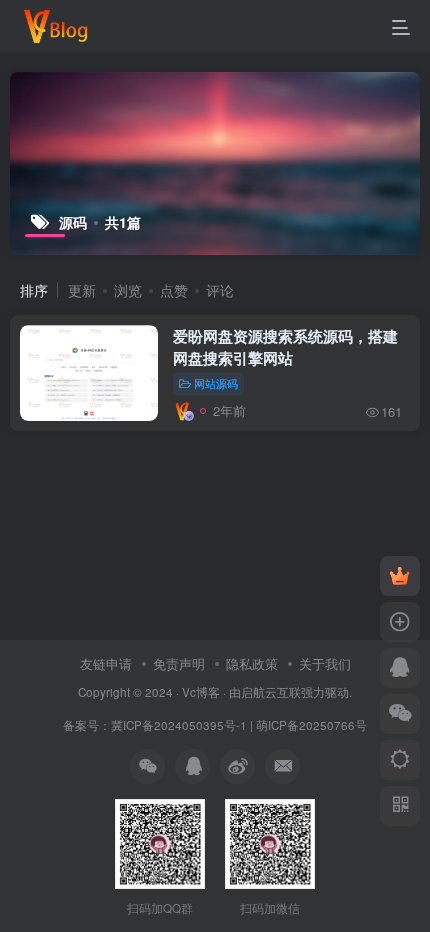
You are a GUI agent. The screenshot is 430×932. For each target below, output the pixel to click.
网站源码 (216, 383)
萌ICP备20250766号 (311, 725)
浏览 (128, 290)
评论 (220, 290)
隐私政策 (252, 663)
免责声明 (179, 663)
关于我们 (325, 663)
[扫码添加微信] (400, 714)
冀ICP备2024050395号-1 (179, 725)
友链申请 (106, 663)
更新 (82, 290)
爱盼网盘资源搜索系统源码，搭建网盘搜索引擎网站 (285, 347)
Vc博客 (201, 692)
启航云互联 (271, 692)
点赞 (174, 290)
